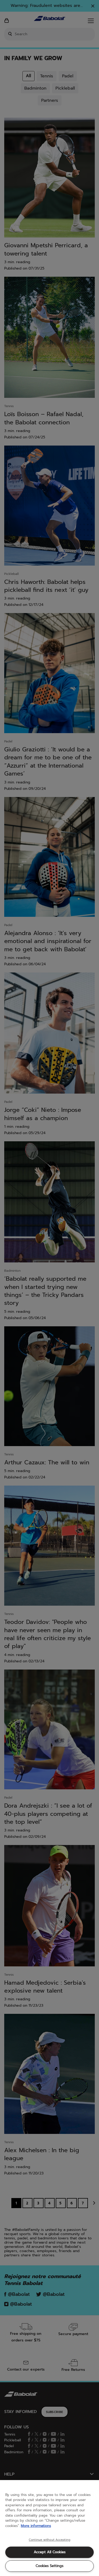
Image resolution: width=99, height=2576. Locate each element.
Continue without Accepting (49, 2540)
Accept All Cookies (50, 2552)
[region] (49, 2528)
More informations (36, 2526)
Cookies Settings (49, 2566)
